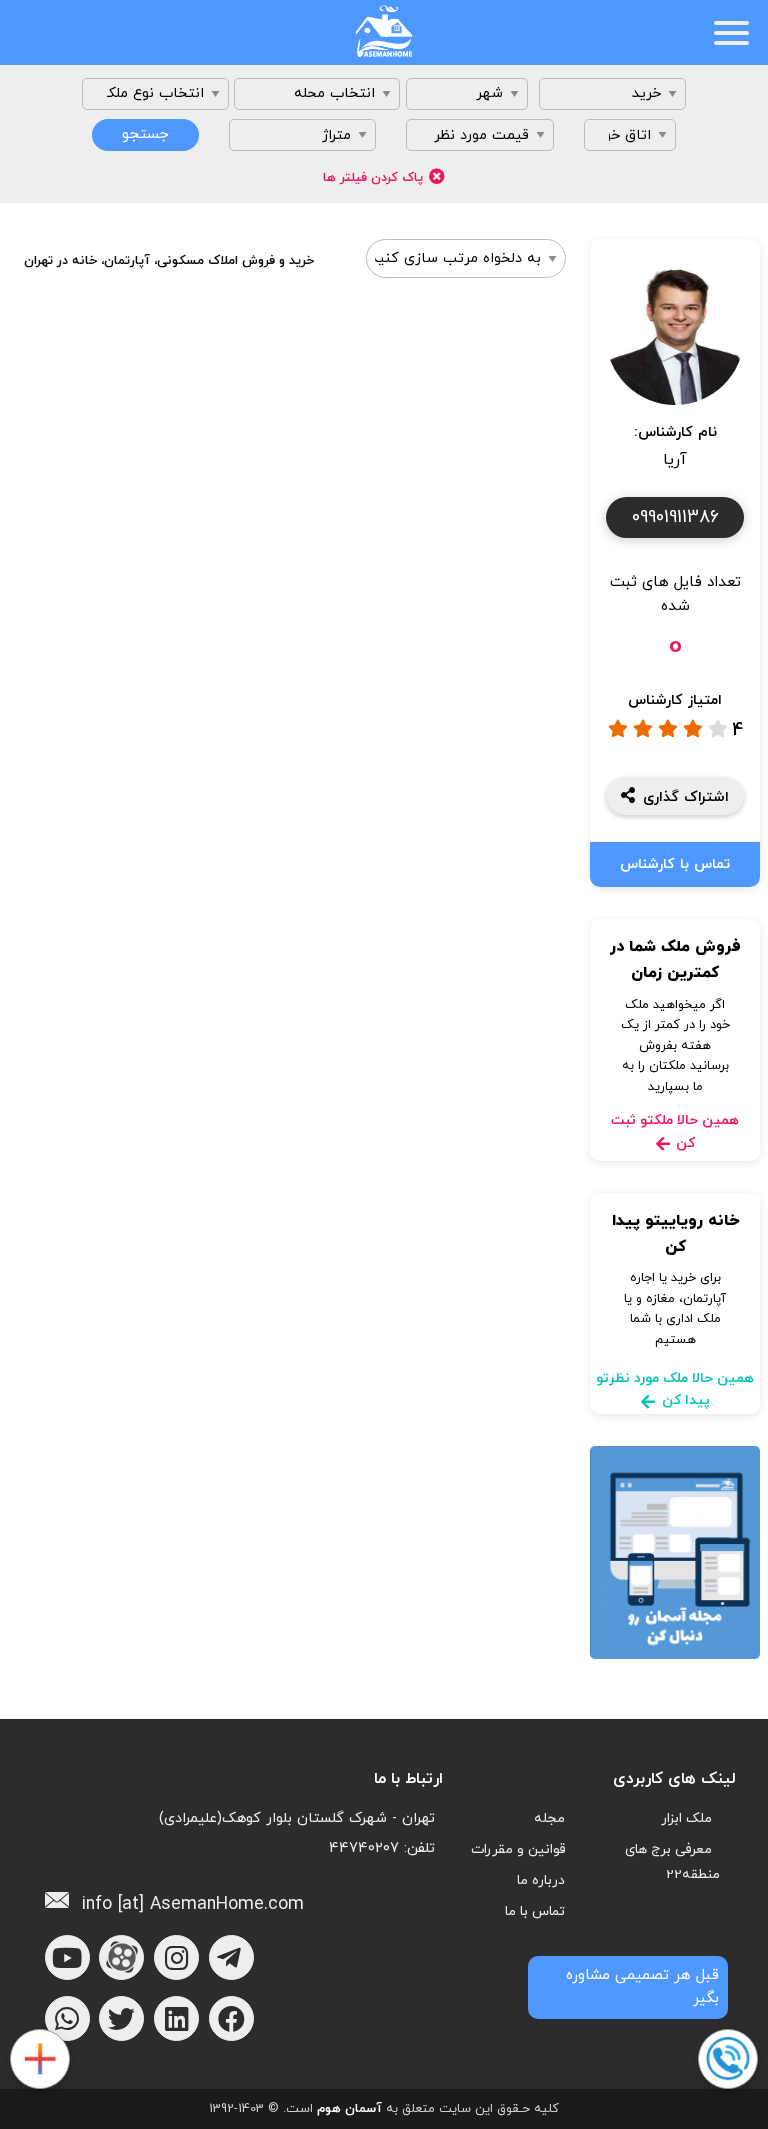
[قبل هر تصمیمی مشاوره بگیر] (727, 2060)
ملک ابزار (686, 1818)
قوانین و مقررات (518, 1849)
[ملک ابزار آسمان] (39, 2060)
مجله (549, 1818)
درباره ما (541, 1880)
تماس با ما (535, 1911)
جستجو (145, 134)
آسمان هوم (349, 2109)
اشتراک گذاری (686, 797)
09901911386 (675, 517)
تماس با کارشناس (675, 864)
